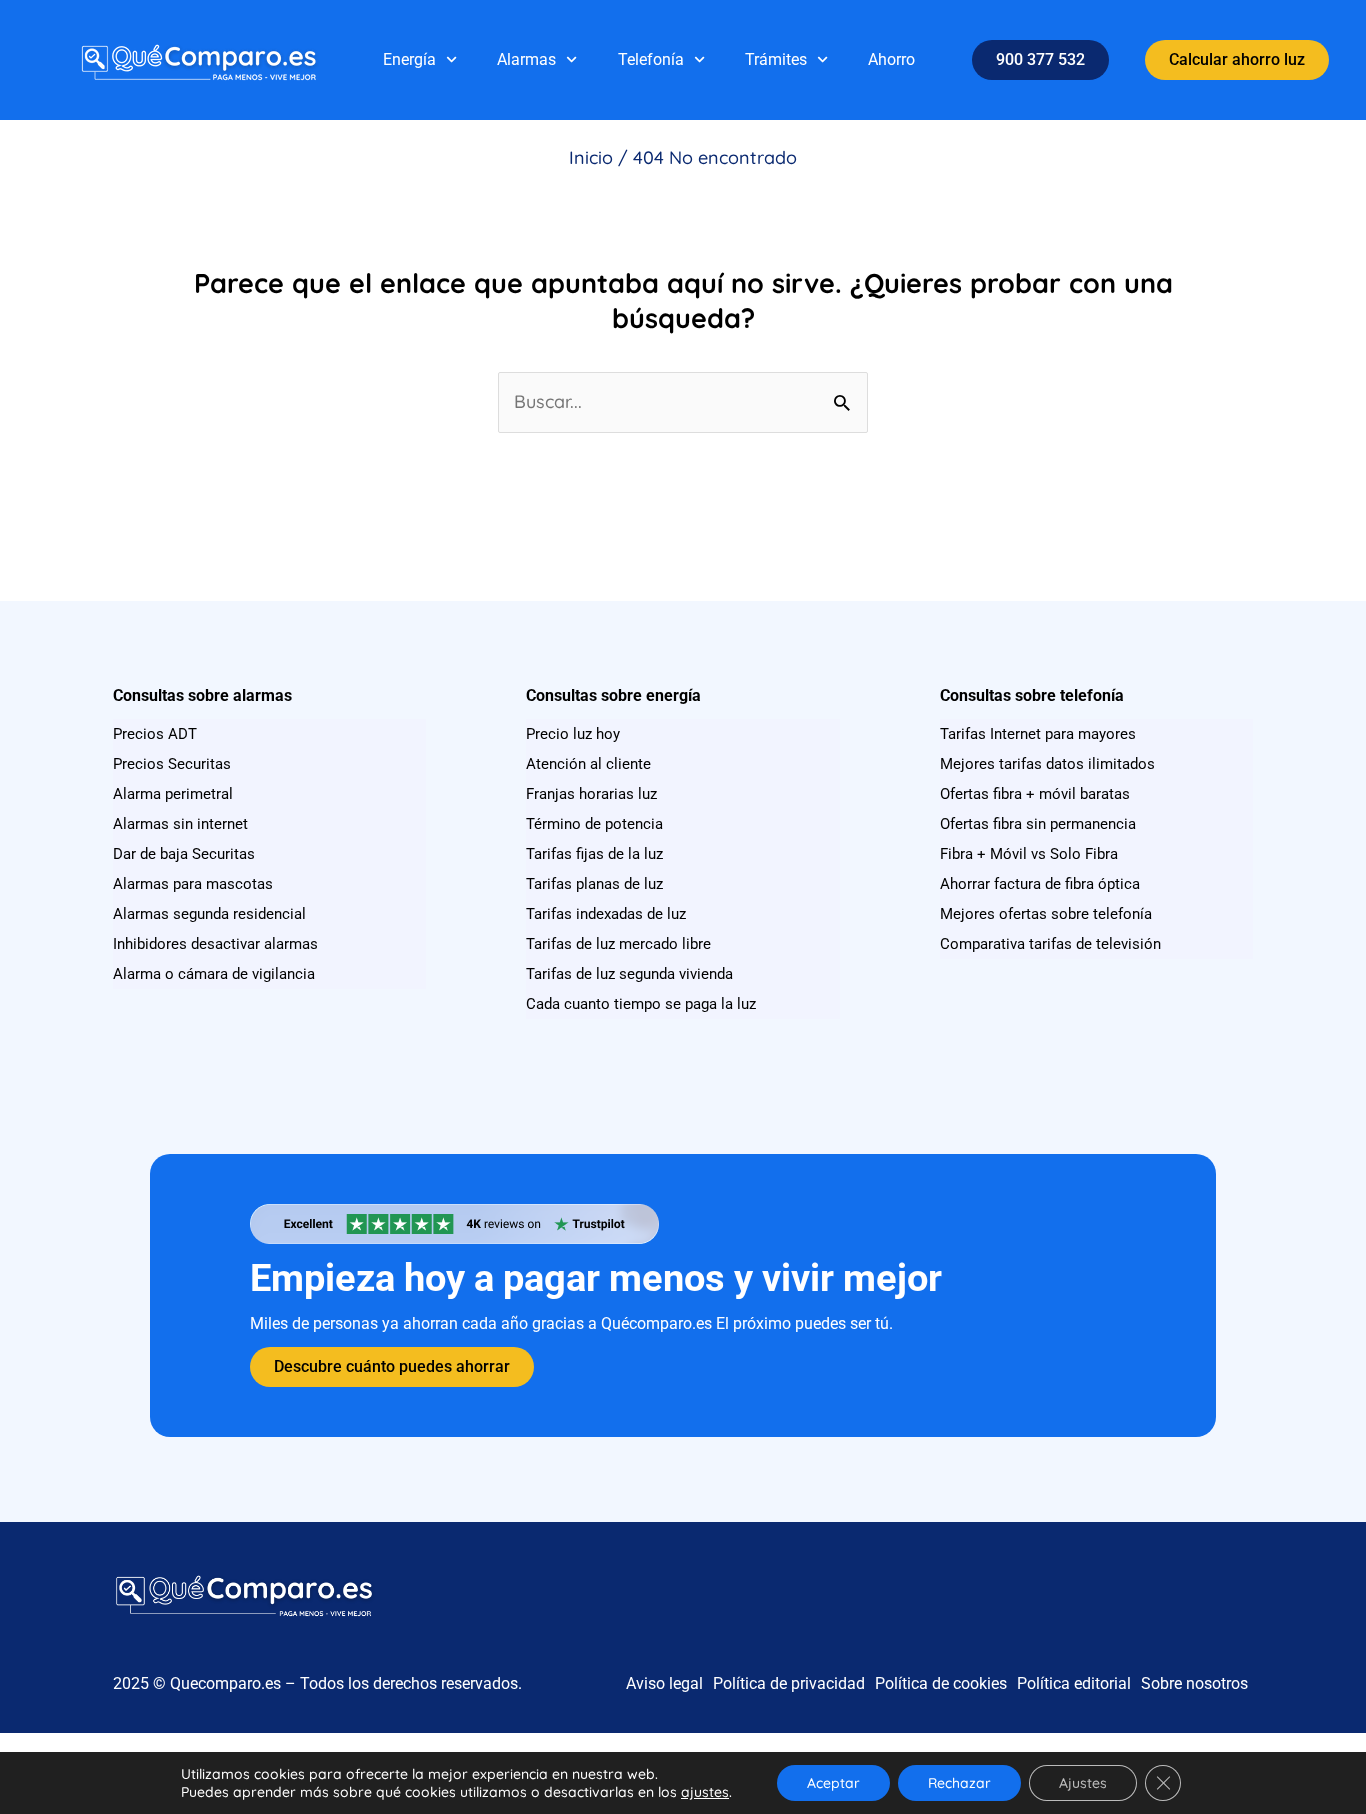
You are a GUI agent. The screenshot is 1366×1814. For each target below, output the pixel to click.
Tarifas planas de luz (594, 884)
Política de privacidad (789, 1683)
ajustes (705, 1792)
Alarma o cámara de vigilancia (214, 974)
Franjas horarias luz (591, 794)
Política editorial (1074, 1683)
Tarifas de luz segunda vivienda (629, 974)
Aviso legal (664, 1683)
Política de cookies (941, 1683)
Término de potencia (594, 824)
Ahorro (891, 59)
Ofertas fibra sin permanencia (1038, 824)
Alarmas (526, 59)
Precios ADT (155, 734)
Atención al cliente (588, 764)
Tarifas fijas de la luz (594, 854)
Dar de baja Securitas (184, 854)
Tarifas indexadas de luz (606, 914)
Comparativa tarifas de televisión (1050, 944)
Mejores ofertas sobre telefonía (1046, 914)
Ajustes (1083, 1783)
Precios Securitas (172, 764)
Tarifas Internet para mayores (1038, 734)
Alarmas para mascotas (193, 884)
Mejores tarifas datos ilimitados (1047, 764)
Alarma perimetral (173, 794)
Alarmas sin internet (180, 824)
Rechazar (959, 1783)
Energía (409, 59)
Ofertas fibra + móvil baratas (1035, 794)
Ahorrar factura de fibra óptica (1040, 884)
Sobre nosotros (1194, 1683)
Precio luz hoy (573, 734)
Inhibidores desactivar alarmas (215, 944)
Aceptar (833, 1783)
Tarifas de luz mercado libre (618, 944)
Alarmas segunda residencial (209, 914)
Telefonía (651, 59)
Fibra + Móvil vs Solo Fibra (1029, 854)
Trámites (776, 59)
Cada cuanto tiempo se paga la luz (641, 1004)
